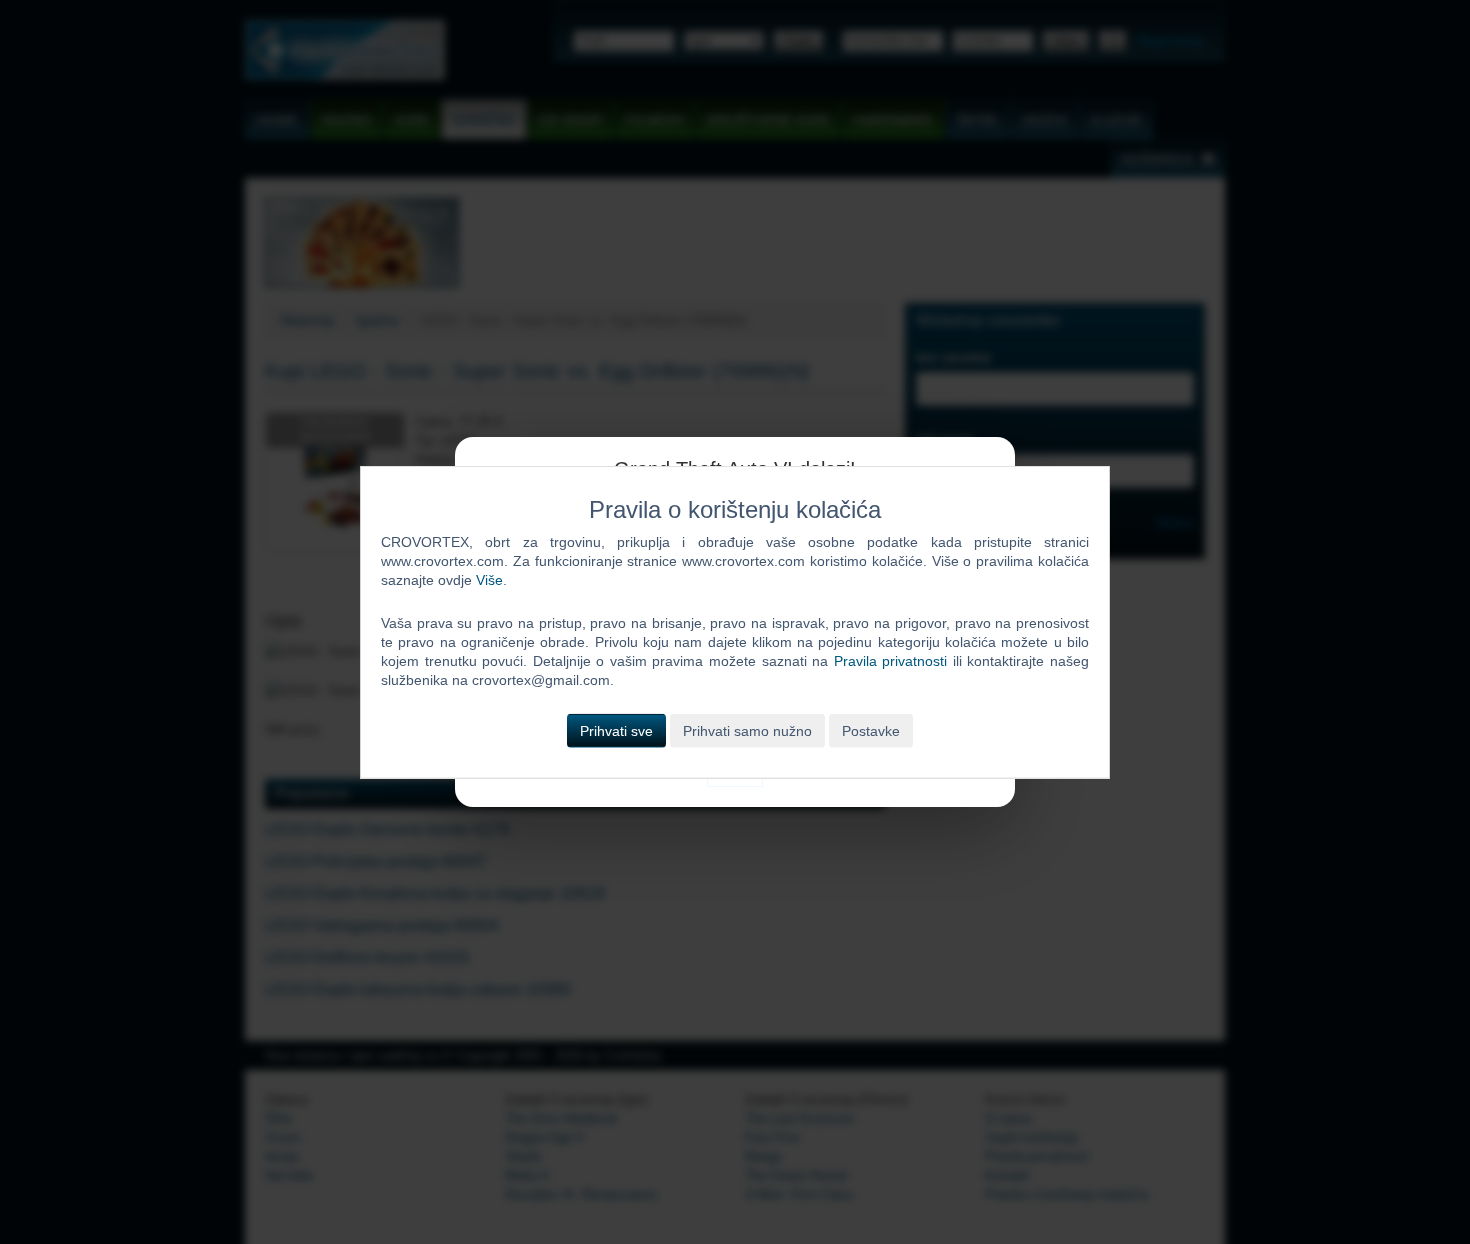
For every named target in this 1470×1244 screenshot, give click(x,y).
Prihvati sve (616, 730)
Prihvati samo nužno (747, 730)
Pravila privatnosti (891, 661)
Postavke (871, 730)
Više (489, 580)
